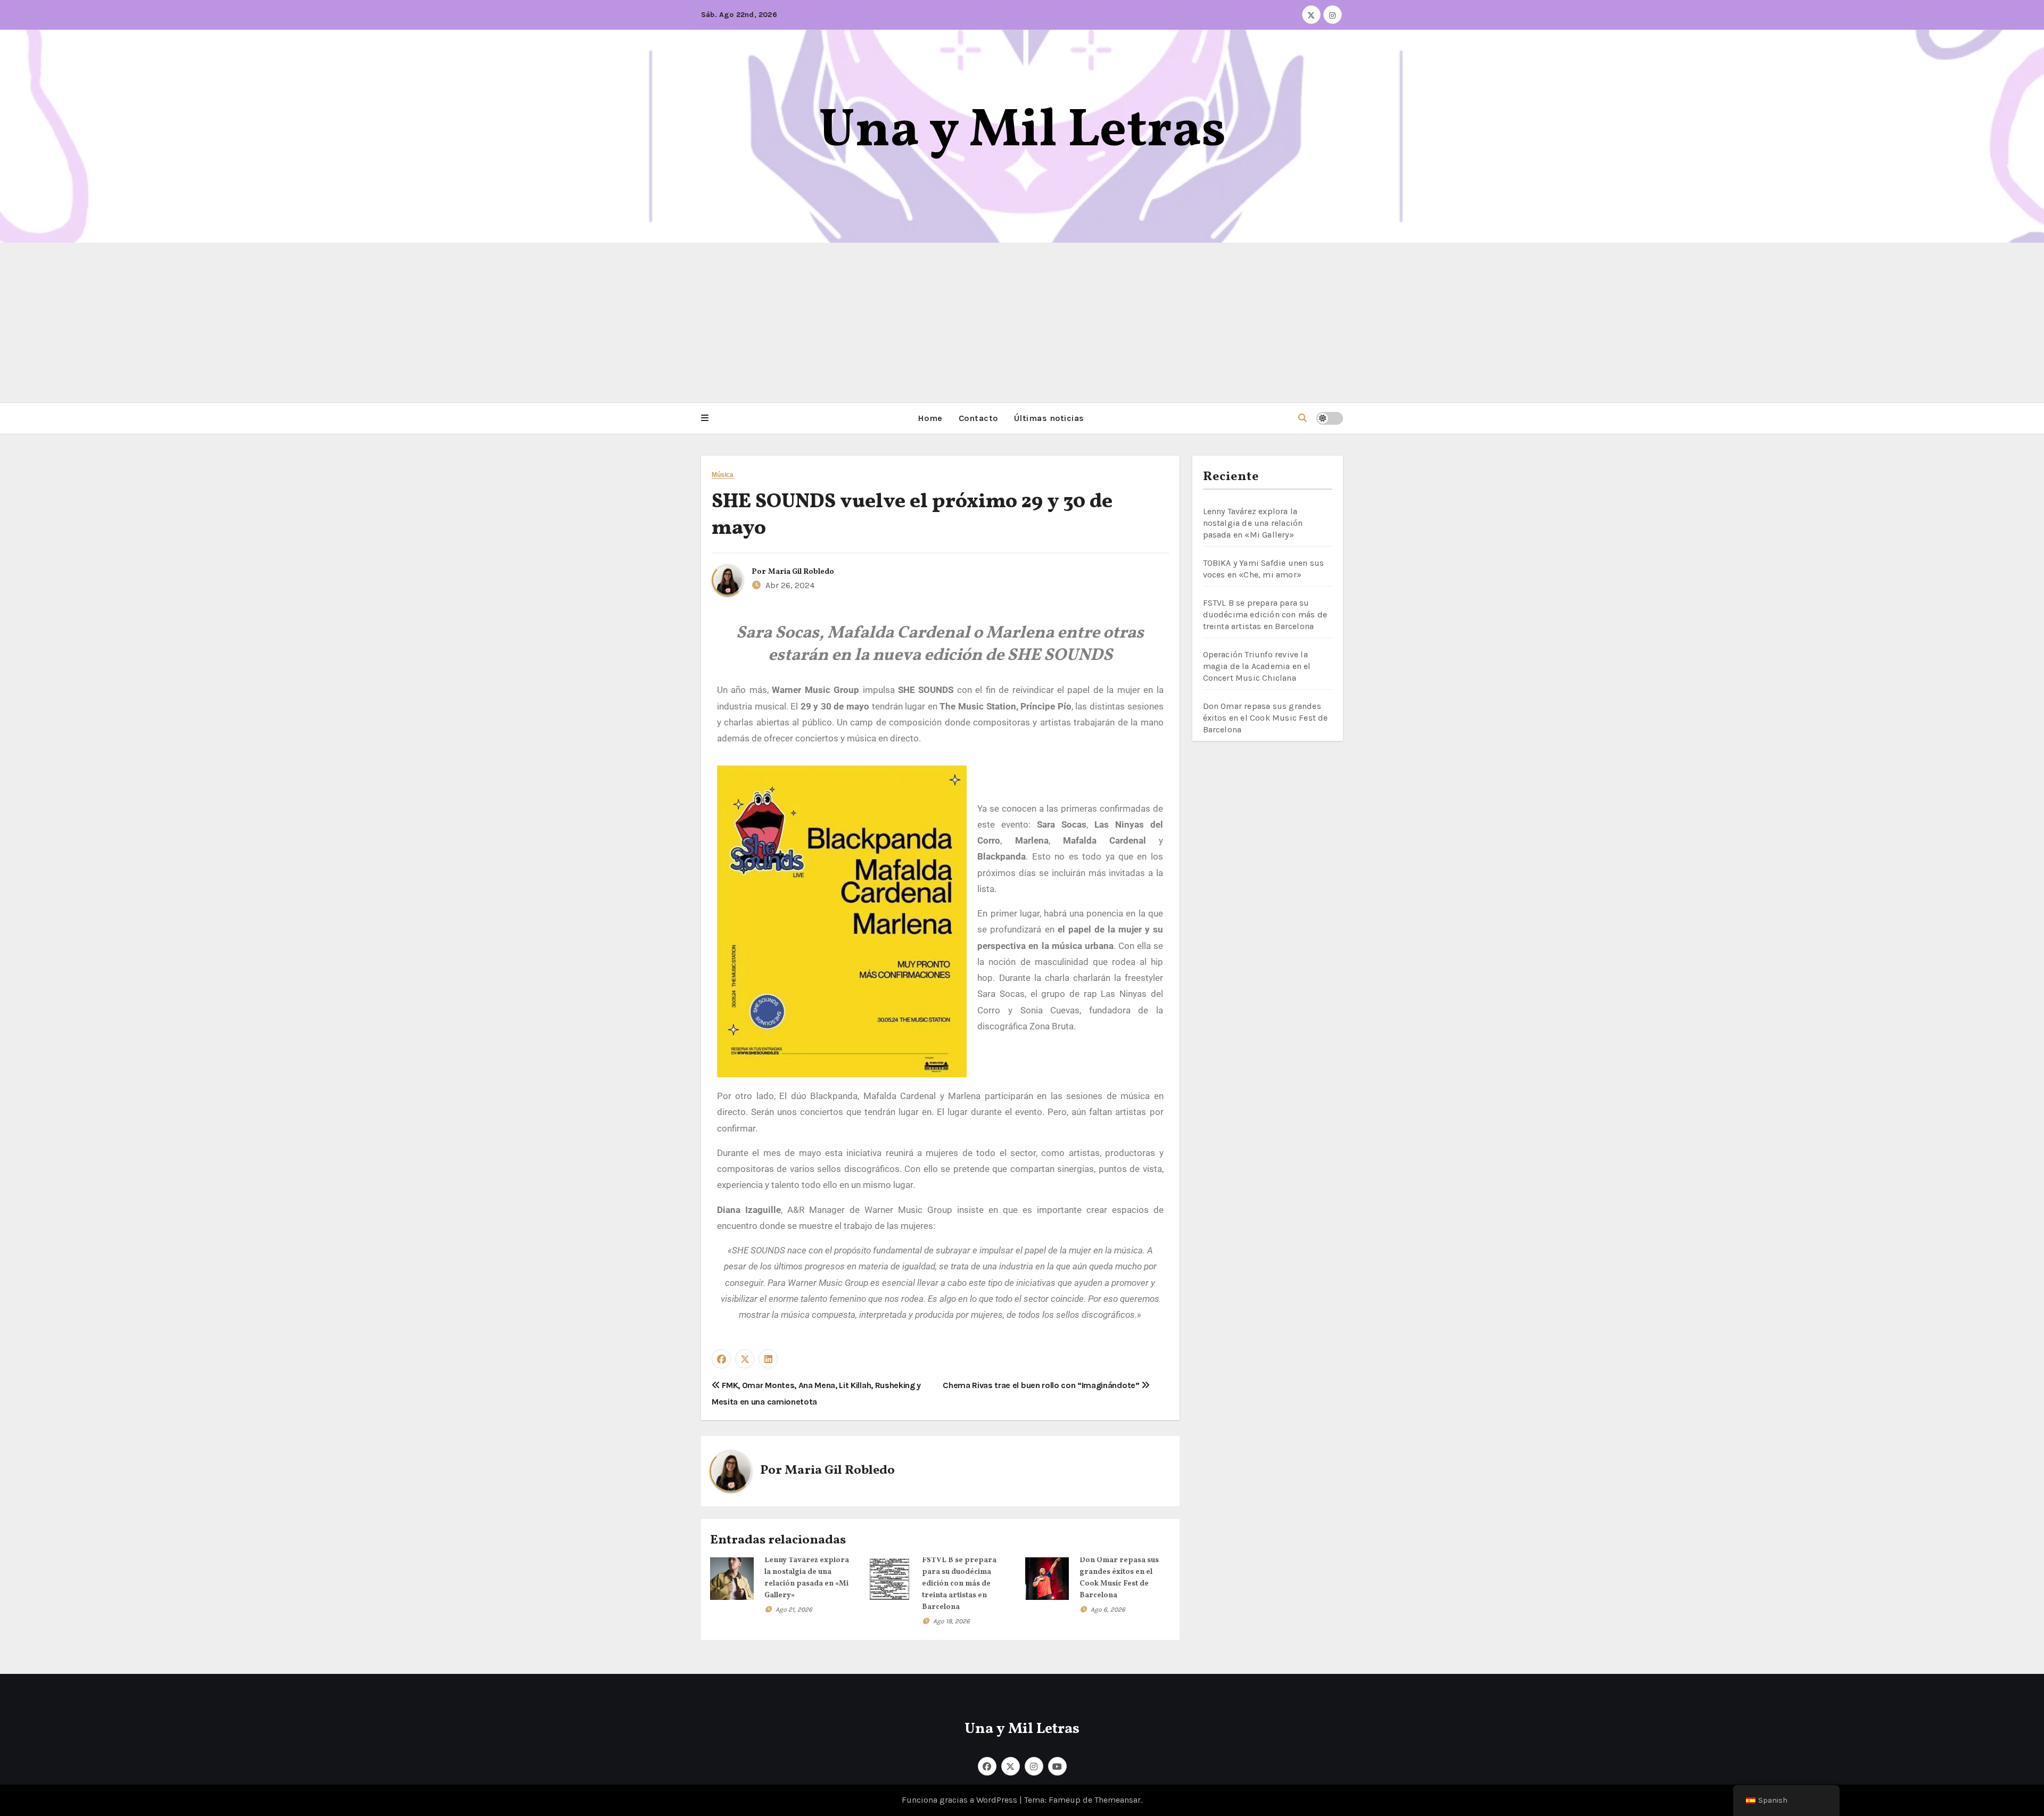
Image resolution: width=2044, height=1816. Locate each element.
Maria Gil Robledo (801, 572)
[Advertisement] (1022, 323)
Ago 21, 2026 (794, 1609)
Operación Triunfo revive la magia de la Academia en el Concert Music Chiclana (1257, 666)
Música (723, 475)
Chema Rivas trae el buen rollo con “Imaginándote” (1042, 1385)
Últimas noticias (1049, 418)
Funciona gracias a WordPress (961, 1800)
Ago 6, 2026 (1108, 1609)
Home (930, 418)
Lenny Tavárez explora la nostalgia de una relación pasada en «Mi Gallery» (1253, 523)
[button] (705, 418)
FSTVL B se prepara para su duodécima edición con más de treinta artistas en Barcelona (959, 1584)
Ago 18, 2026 (951, 1621)
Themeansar (1118, 1800)
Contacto (978, 418)
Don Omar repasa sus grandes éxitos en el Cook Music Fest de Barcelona (1266, 718)
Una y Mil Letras (1022, 132)
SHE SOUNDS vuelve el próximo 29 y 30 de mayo (912, 515)
